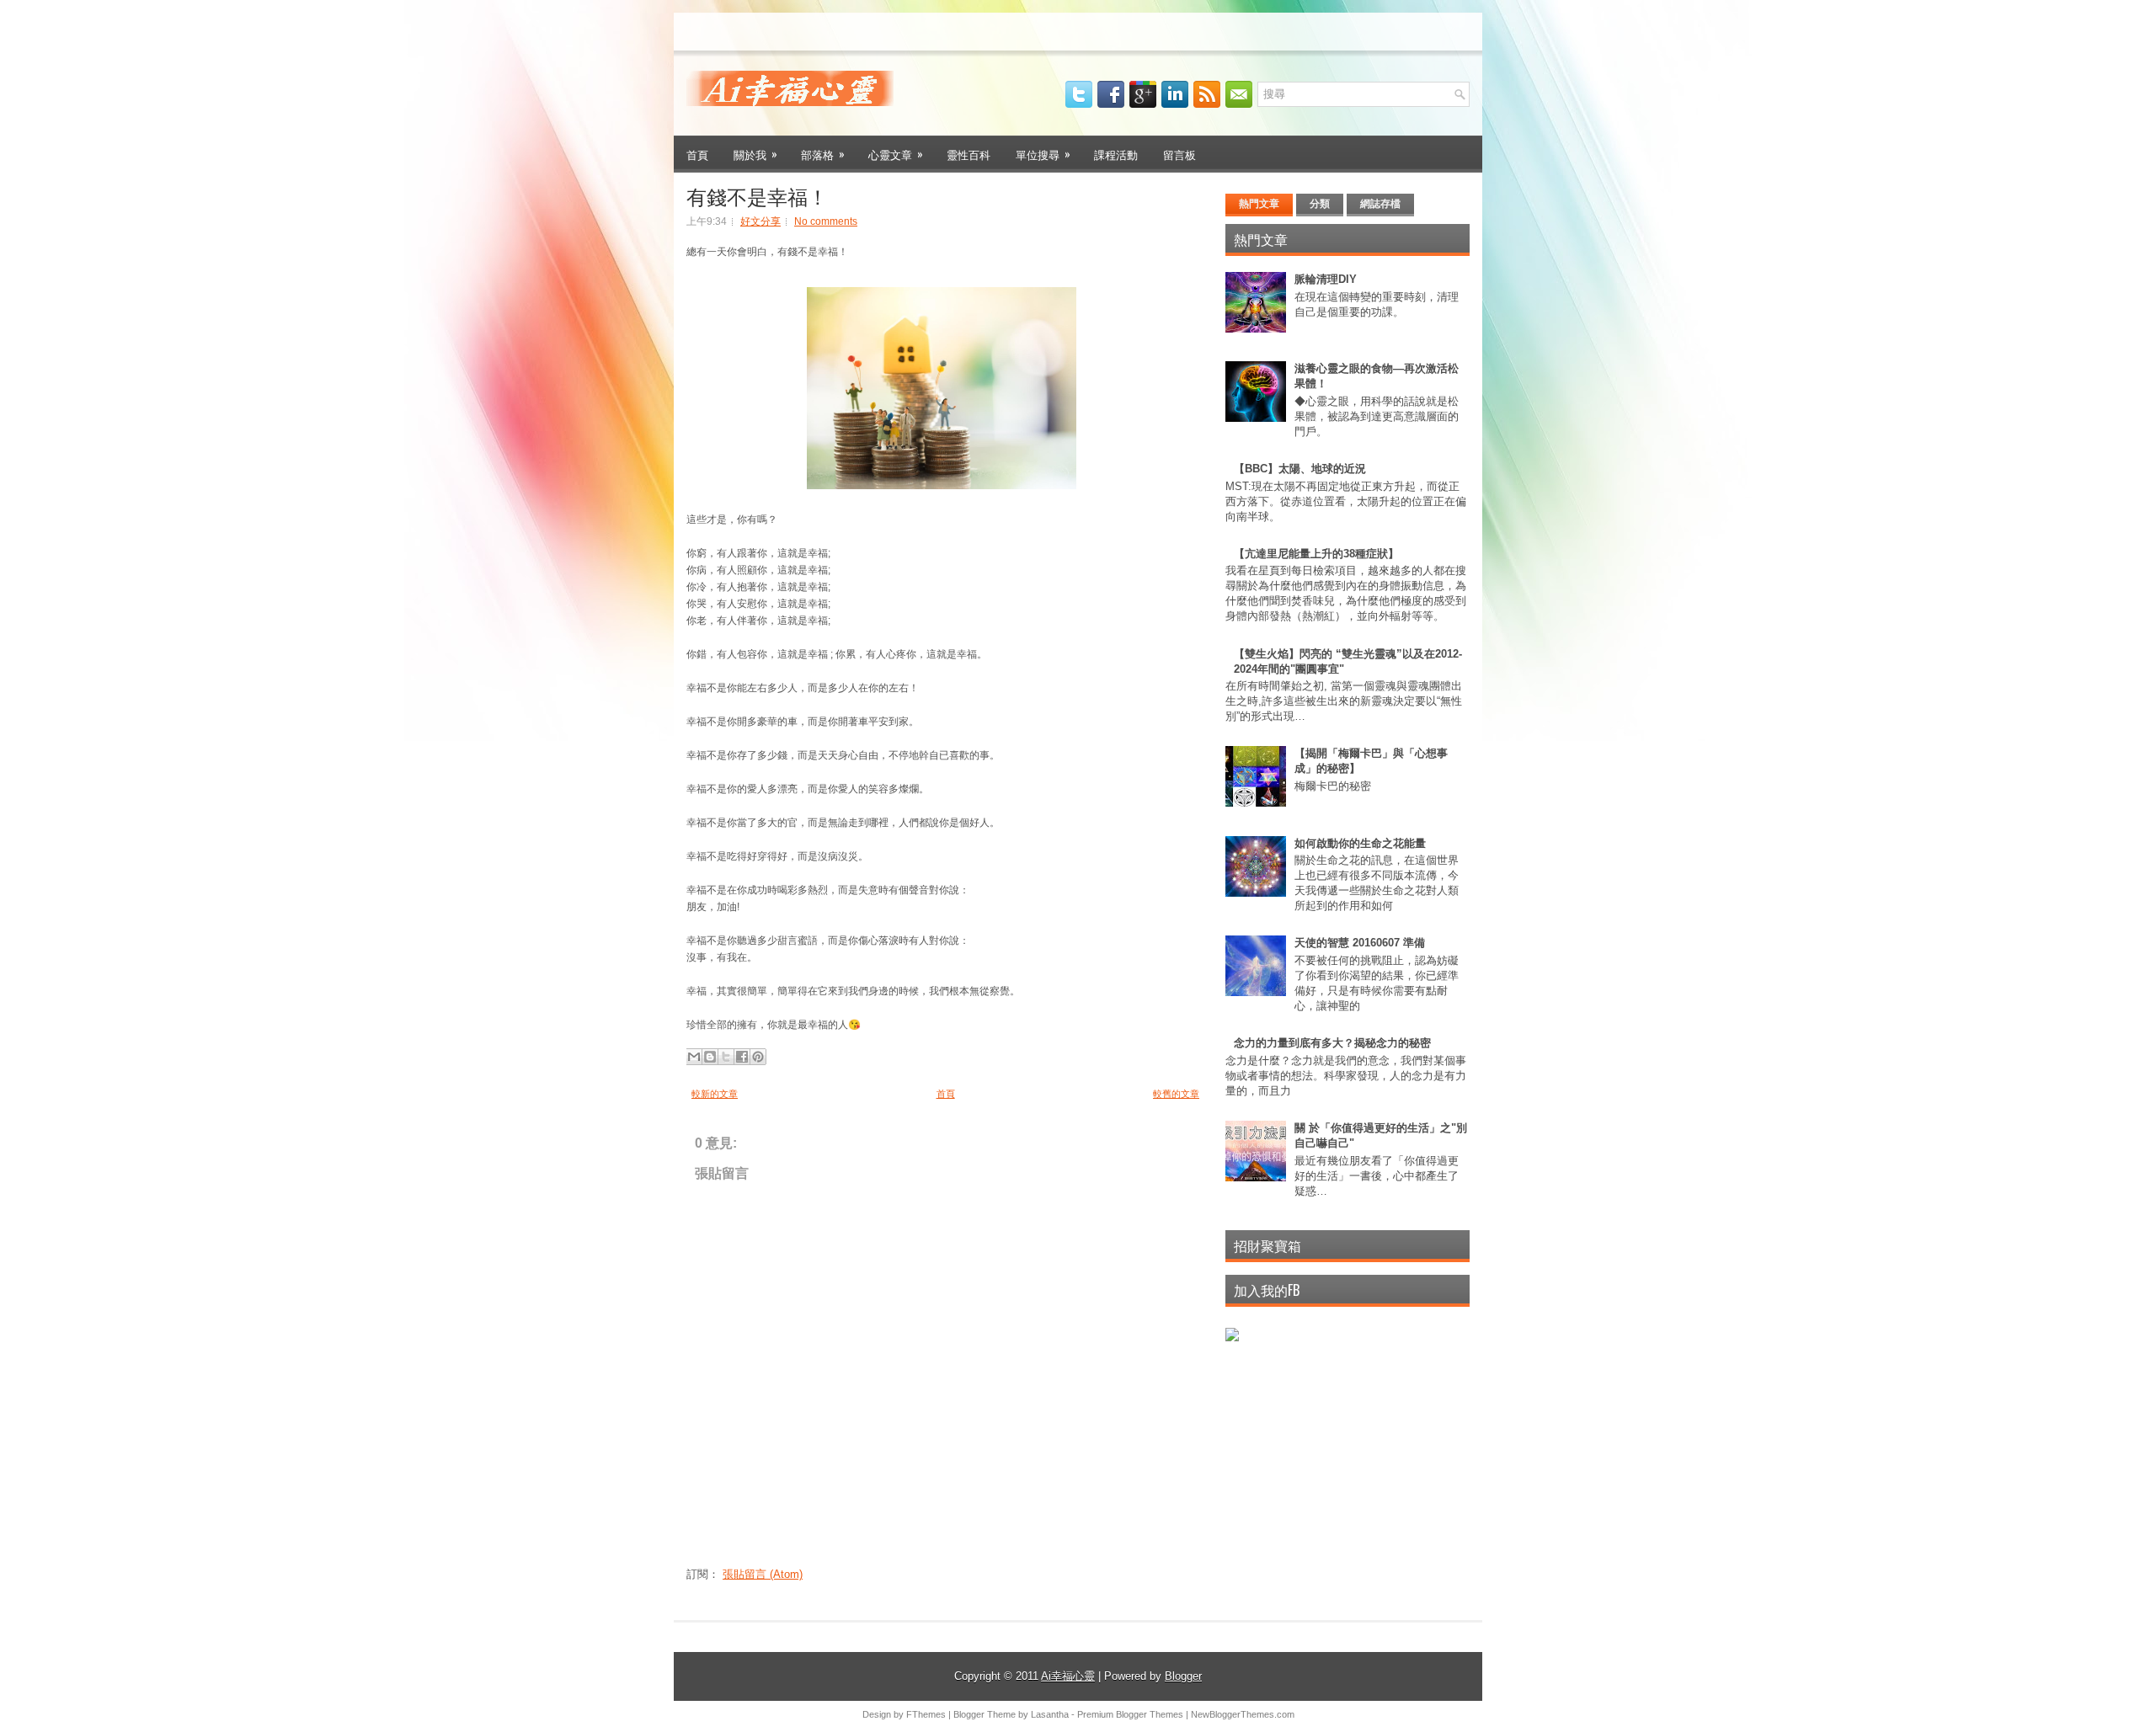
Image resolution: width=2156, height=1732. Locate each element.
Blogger (1183, 1676)
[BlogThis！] (710, 1057)
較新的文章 (715, 1094)
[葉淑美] (1232, 1338)
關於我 (755, 154)
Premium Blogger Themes (1130, 1714)
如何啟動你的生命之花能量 (1360, 843)
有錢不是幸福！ (757, 195)
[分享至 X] (726, 1057)
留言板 (1179, 154)
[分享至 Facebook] (742, 1057)
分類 (1320, 204)
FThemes (926, 1714)
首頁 (697, 154)
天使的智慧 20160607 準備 (1360, 943)
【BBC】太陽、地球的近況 (1300, 469)
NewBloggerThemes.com (1243, 1714)
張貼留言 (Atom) (763, 1574)
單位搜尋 (1043, 154)
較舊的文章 (1176, 1094)
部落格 (823, 154)
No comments (826, 221)
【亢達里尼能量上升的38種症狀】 (1316, 554)
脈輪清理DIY (1326, 279)
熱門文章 (1259, 204)
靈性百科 (969, 154)
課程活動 (1116, 154)
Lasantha (1050, 1714)
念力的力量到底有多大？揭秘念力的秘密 (1332, 1043)
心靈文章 (896, 154)
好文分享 (760, 221)
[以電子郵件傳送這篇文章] (694, 1057)
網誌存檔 (1380, 204)
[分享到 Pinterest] (758, 1057)
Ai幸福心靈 (1068, 1676)
